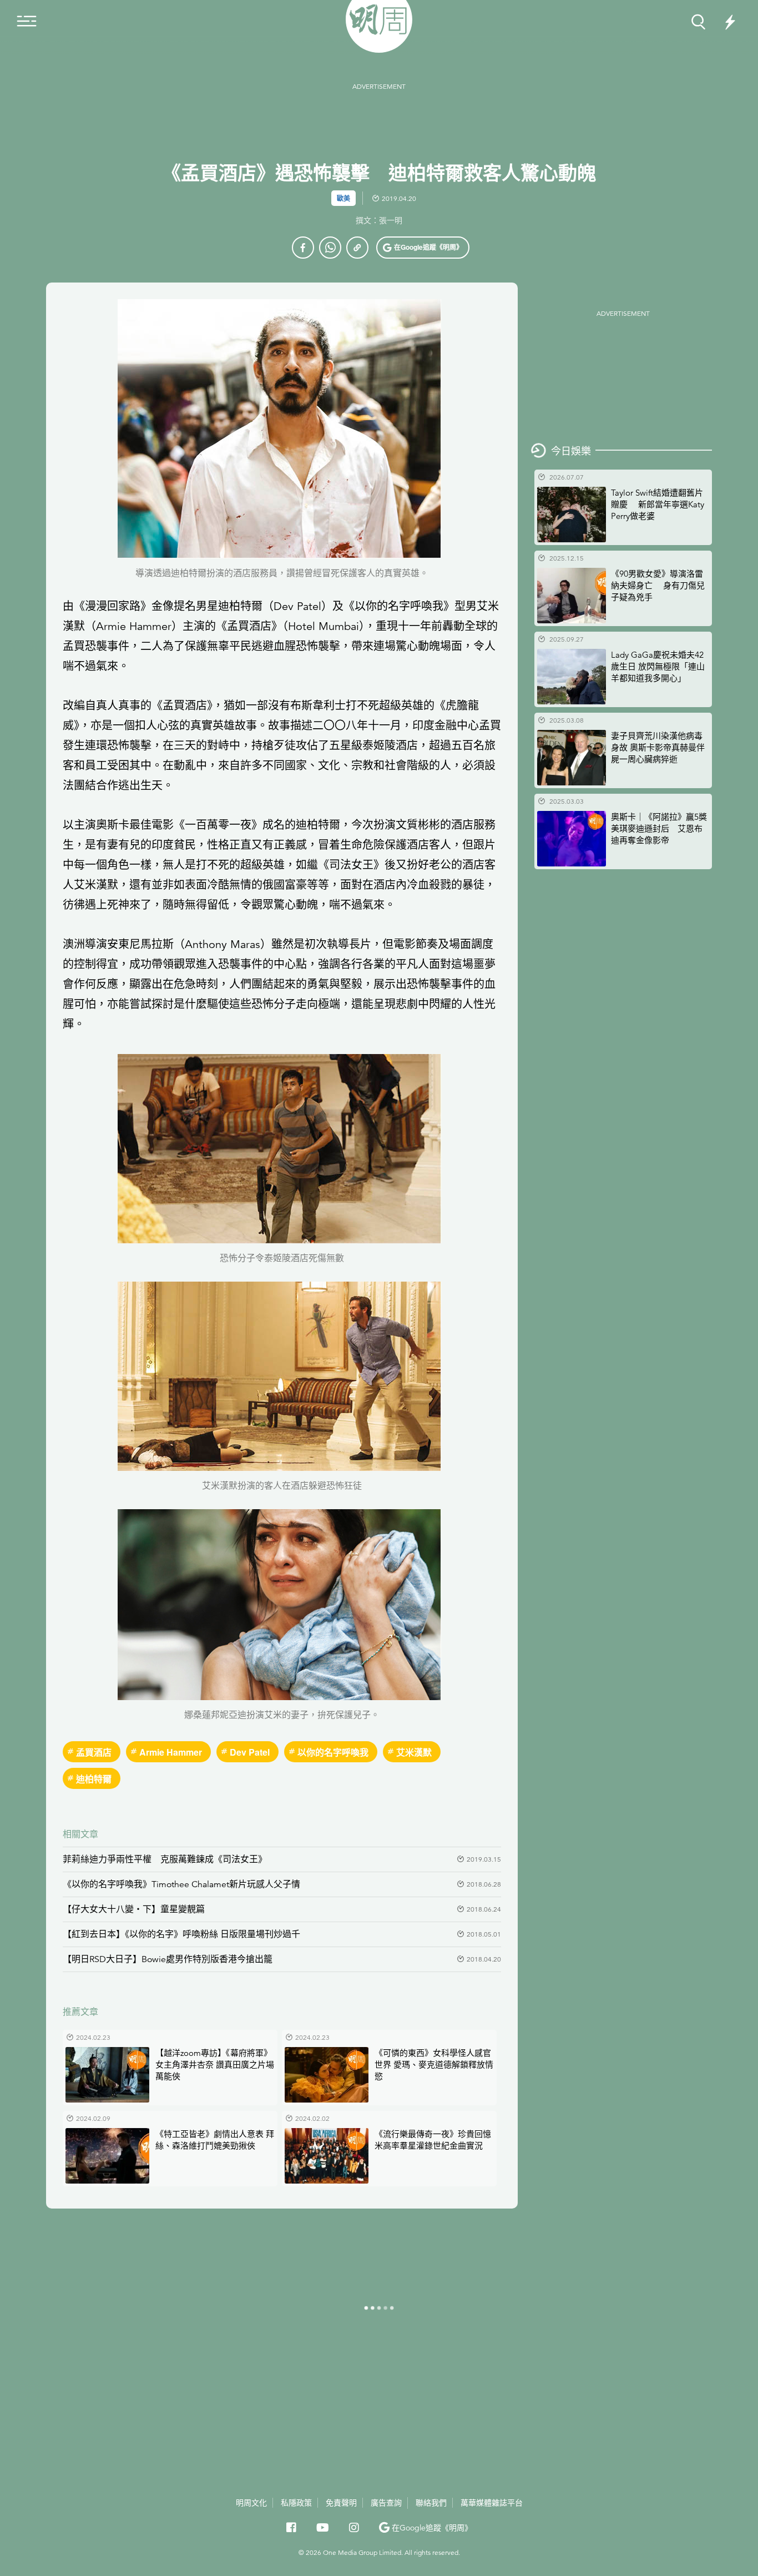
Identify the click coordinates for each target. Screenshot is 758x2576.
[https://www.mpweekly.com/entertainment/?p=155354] (357, 248)
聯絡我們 (431, 2503)
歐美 (343, 198)
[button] (423, 248)
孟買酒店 (94, 1752)
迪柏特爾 (94, 1779)
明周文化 (251, 2503)
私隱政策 (296, 2503)
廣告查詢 (386, 2502)
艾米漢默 (414, 1752)
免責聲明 (341, 2503)
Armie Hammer (171, 1752)
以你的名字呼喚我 (333, 1752)
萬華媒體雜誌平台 (492, 2503)
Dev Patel (250, 1752)
